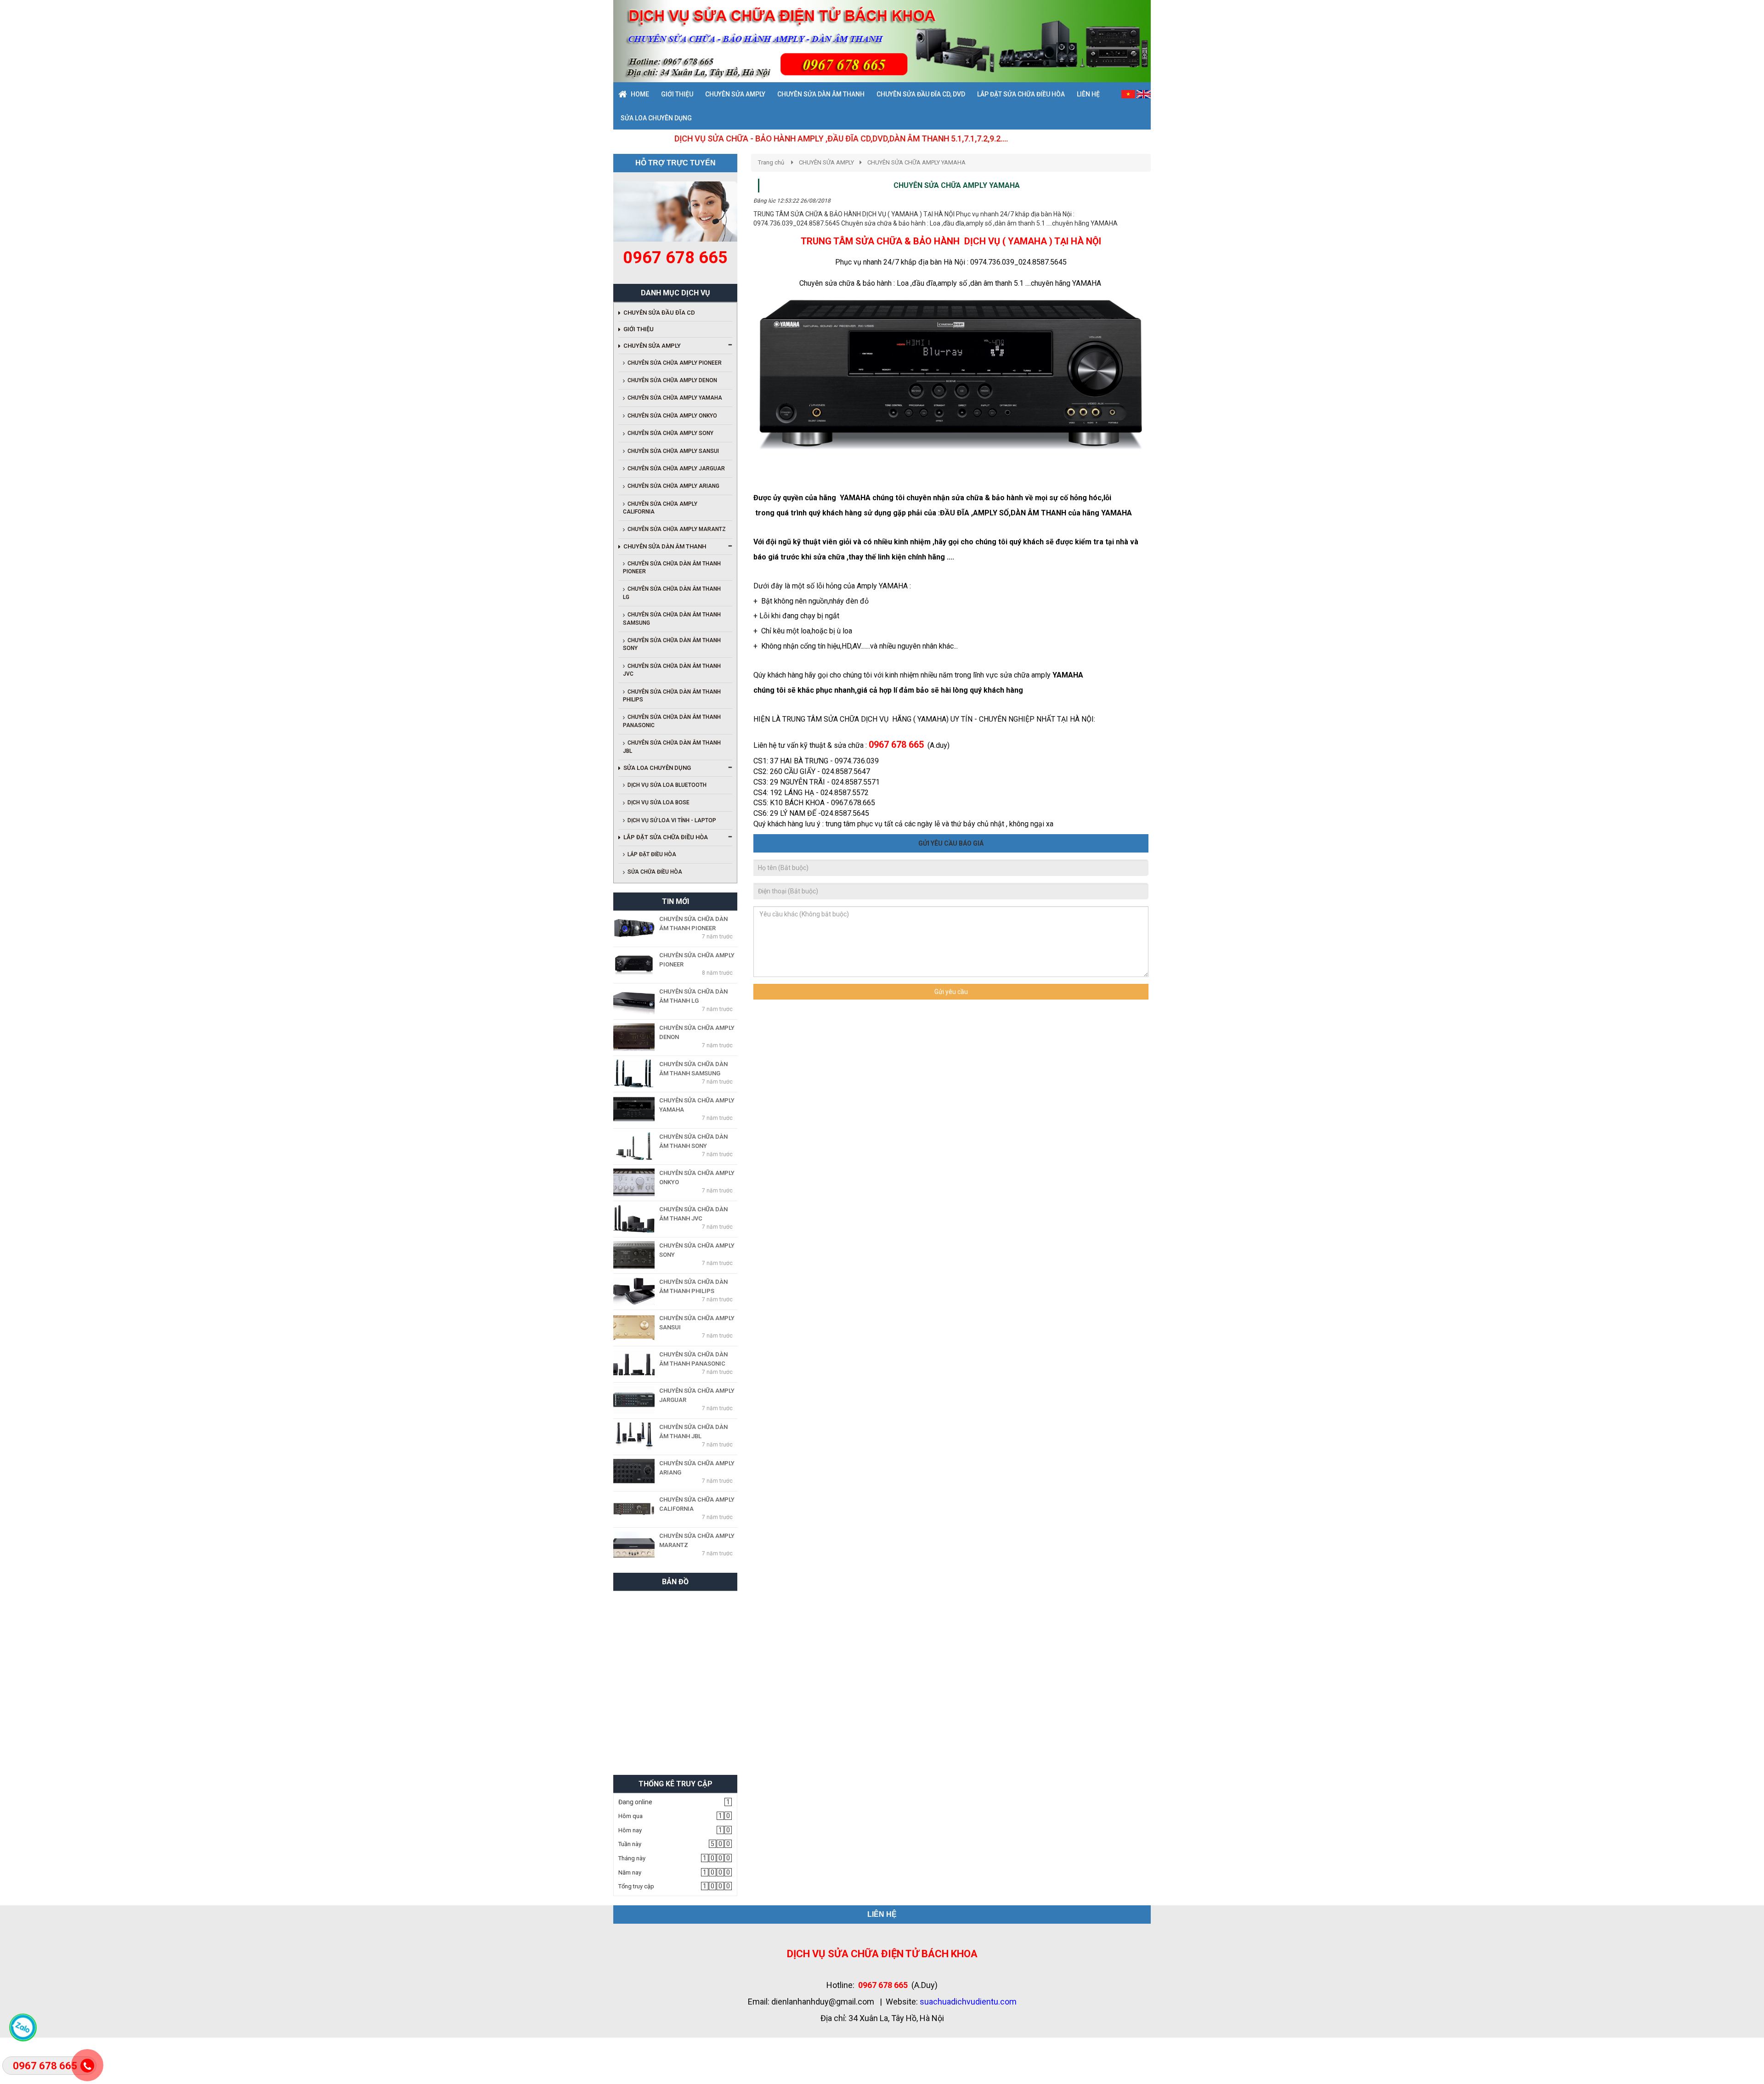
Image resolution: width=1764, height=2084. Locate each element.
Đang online (635, 1802)
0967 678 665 (45, 2066)
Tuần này (630, 1844)
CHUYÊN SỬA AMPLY (826, 162)
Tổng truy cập (636, 1886)
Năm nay (630, 1872)
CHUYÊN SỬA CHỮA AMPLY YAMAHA (916, 162)
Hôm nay (630, 1830)
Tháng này (632, 1858)
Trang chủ (771, 162)
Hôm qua (630, 1816)
